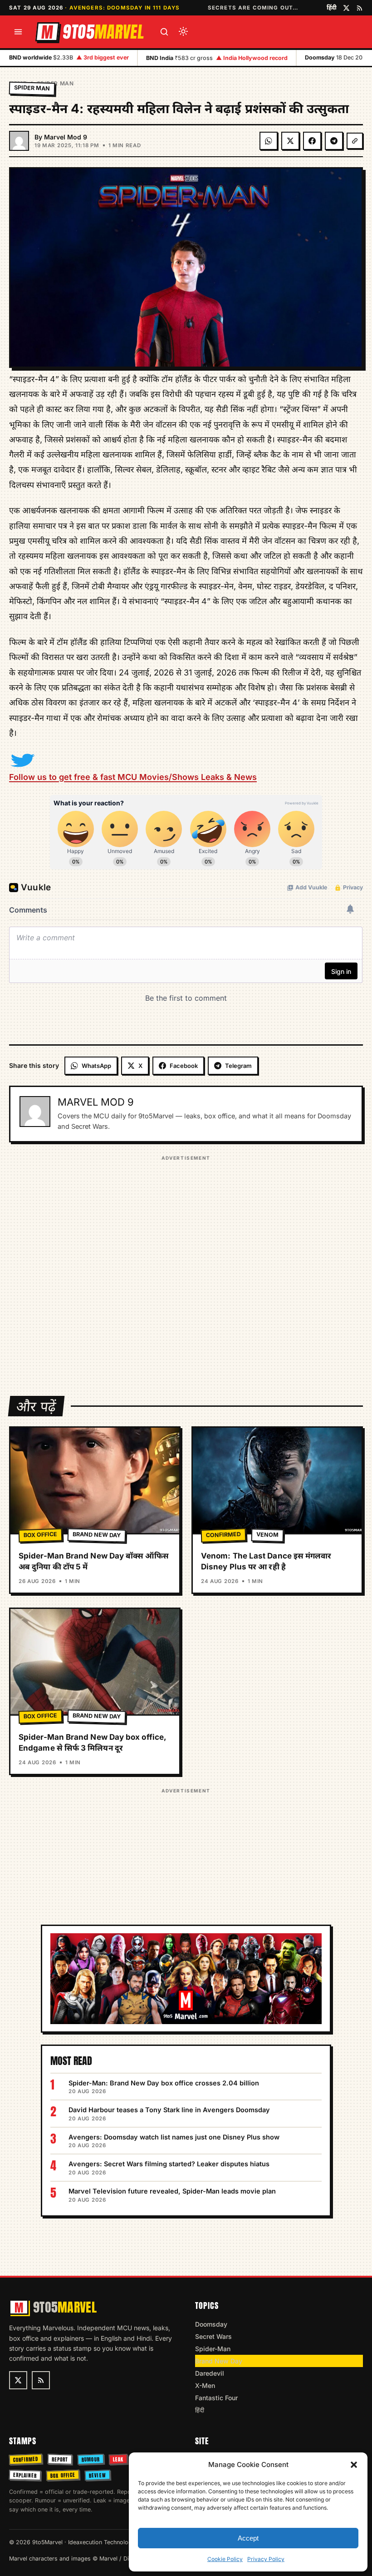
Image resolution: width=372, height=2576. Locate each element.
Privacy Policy (266, 2559)
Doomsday (211, 2324)
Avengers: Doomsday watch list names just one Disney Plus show (174, 2137)
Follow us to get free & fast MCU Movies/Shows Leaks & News (133, 777)
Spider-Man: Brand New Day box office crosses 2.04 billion (164, 2083)
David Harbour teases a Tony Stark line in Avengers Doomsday (169, 2110)
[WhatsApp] (269, 141)
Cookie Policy (225, 2559)
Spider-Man (213, 2349)
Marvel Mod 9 (66, 137)
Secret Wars (213, 2336)
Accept (248, 2538)
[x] (346, 8)
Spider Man (55, 83)
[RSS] (360, 8)
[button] (354, 2465)
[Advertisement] (186, 1270)
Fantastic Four (216, 2398)
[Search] (164, 32)
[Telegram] (334, 141)
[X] (290, 141)
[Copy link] (355, 141)
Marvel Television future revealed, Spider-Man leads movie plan (172, 2191)
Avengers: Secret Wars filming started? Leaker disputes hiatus (169, 2164)
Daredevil (210, 2373)
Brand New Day (97, 1535)
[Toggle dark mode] (183, 32)
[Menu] (18, 32)
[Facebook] (312, 141)
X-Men (205, 2385)
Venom (267, 1535)
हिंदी (332, 7)
